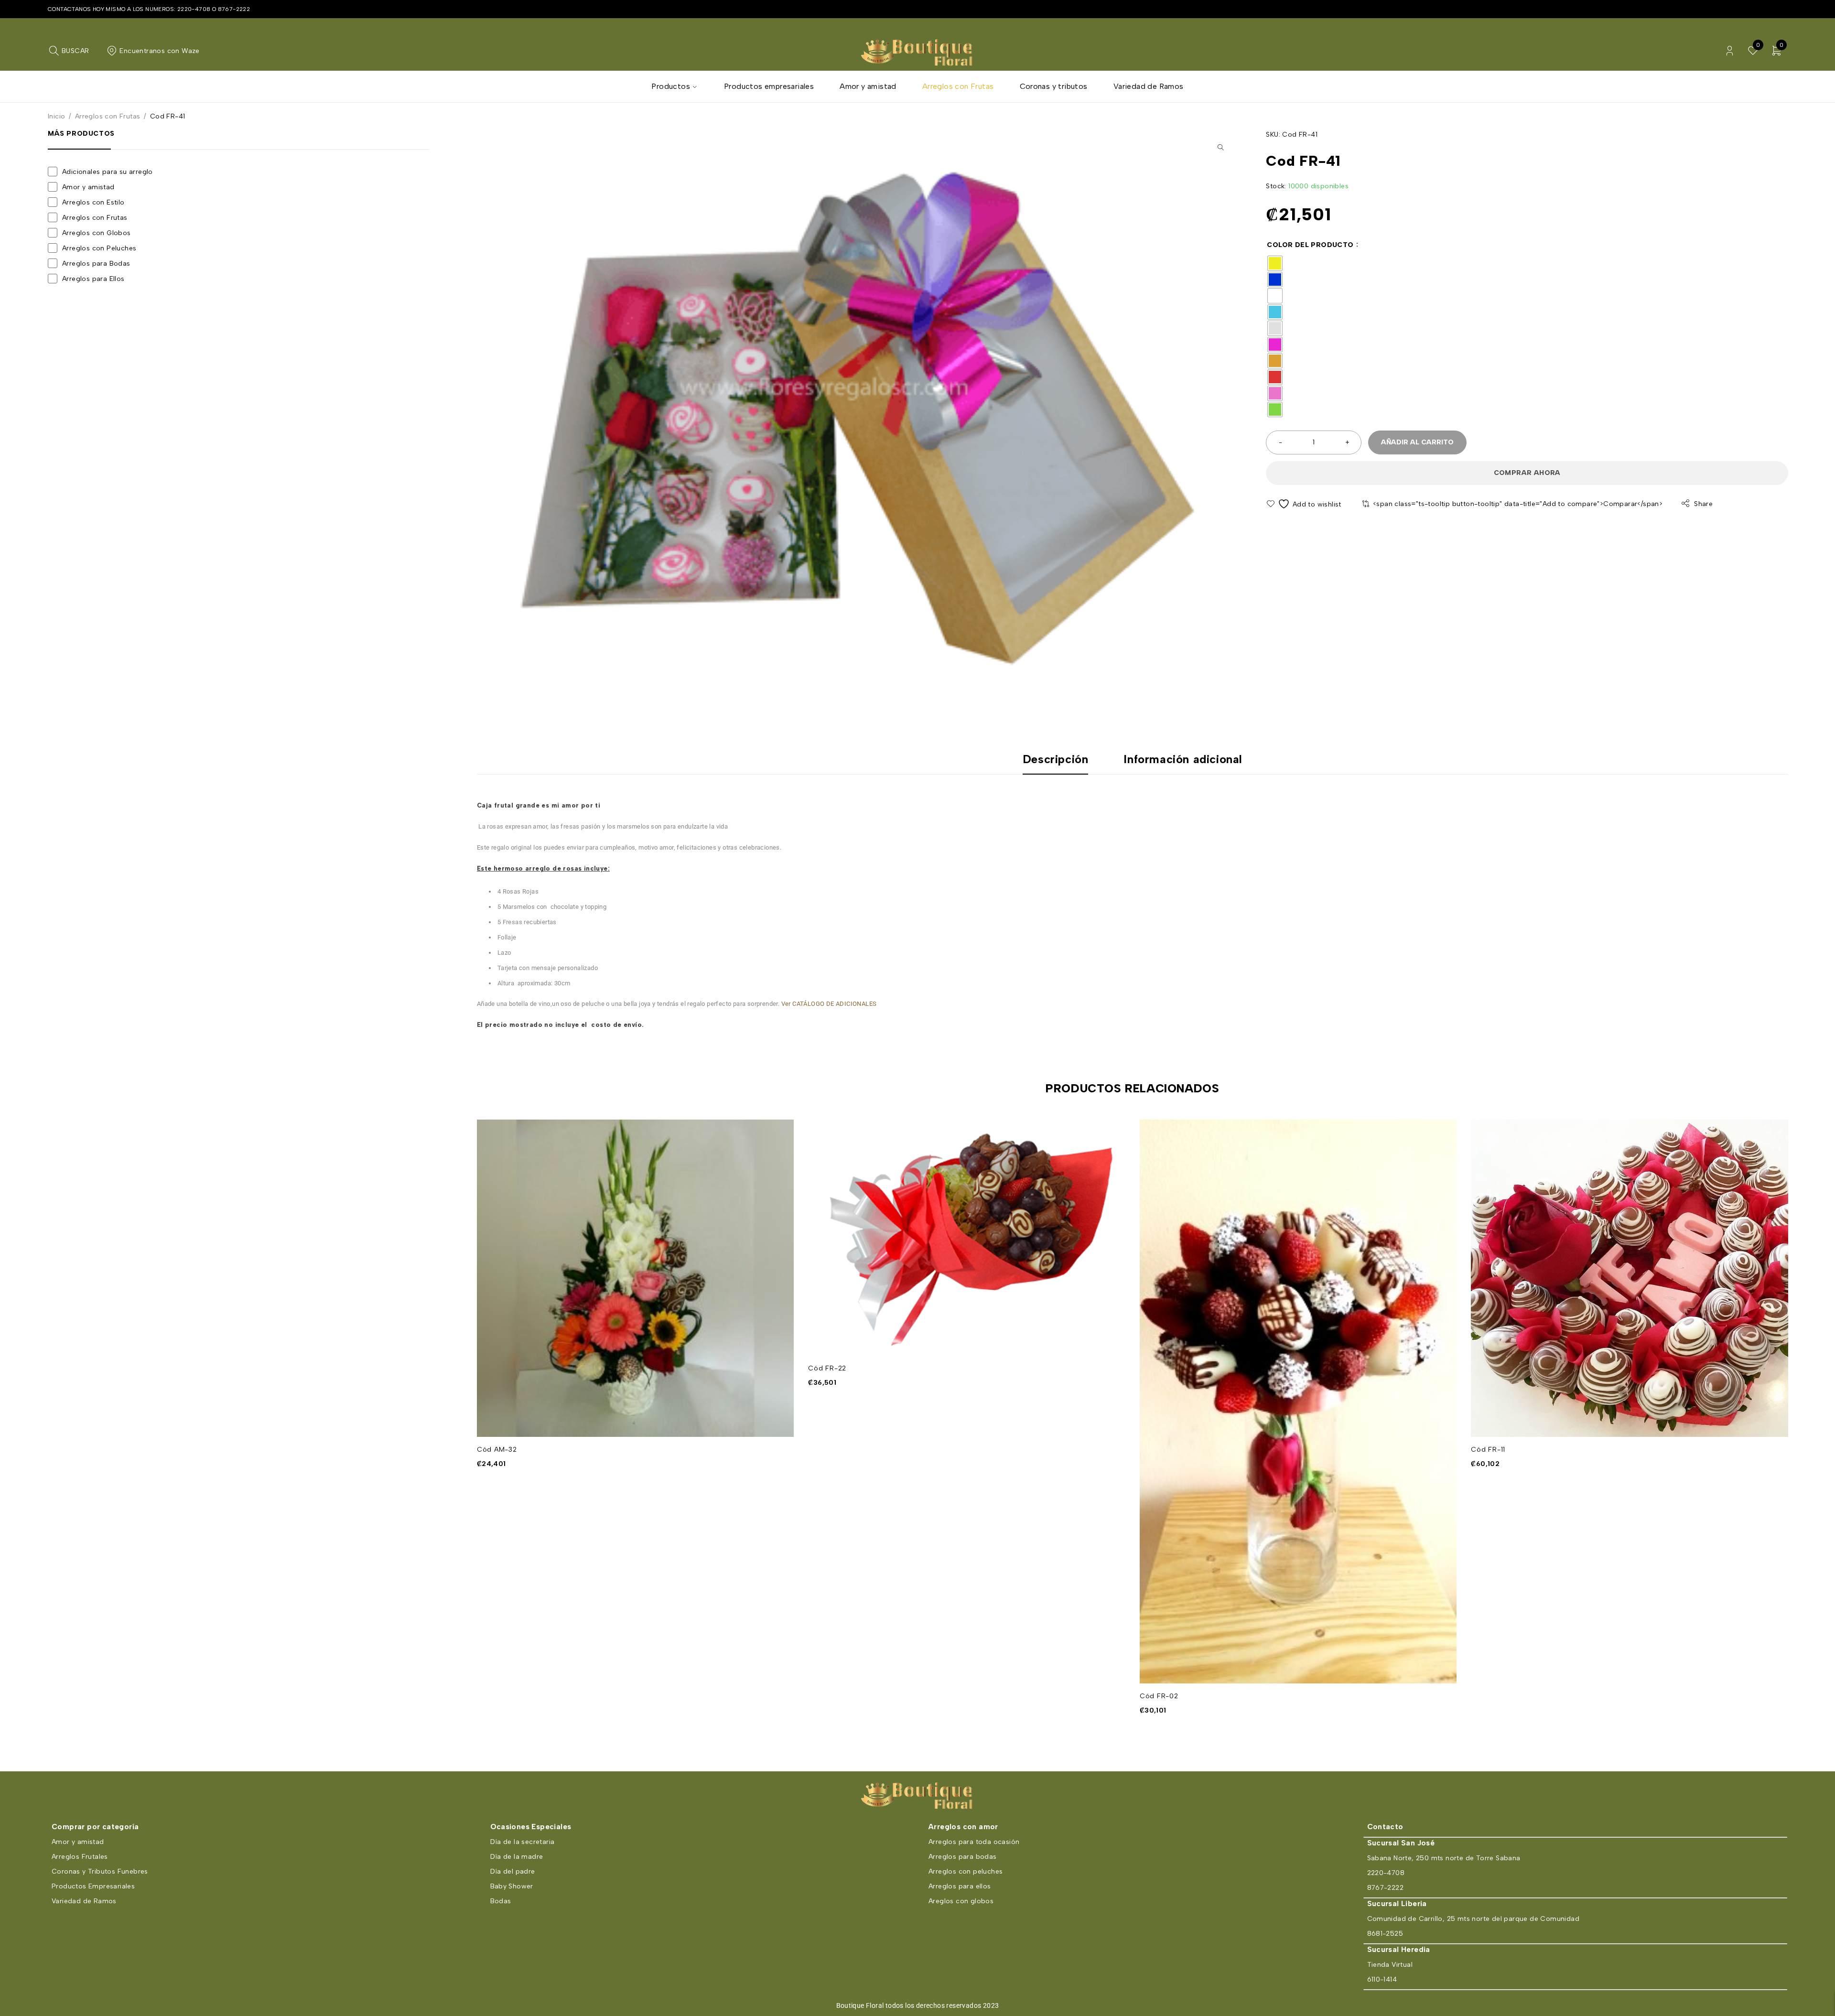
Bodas (501, 1901)
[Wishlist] (1304, 504)
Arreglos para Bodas (96, 264)
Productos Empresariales (93, 1886)
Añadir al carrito (1417, 442)
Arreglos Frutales (80, 1857)
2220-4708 (194, 9)
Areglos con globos (961, 1901)
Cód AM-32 (497, 1450)
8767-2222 (234, 9)
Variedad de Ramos (84, 1901)
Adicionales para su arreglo (108, 172)
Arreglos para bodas (963, 1857)
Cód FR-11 (1488, 1450)
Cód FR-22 (827, 1368)
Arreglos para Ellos (93, 279)
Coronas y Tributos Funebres (100, 1871)
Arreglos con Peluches (99, 248)
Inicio (56, 116)
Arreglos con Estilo (93, 202)
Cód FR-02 (1159, 1696)
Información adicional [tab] (1183, 759)
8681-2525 (1385, 1934)
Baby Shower (512, 1886)
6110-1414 (1382, 1979)
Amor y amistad (88, 187)
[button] (1220, 147)
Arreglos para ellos (960, 1886)
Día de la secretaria (523, 1842)
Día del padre (513, 1871)
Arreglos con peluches (966, 1871)
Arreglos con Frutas (108, 116)
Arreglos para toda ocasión (974, 1842)
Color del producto (1310, 245)
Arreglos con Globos (97, 233)
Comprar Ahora (1527, 473)
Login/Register (1730, 51)
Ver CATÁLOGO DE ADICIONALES (828, 1004)
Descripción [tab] (1056, 759)
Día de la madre (517, 1857)
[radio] (1275, 263)
